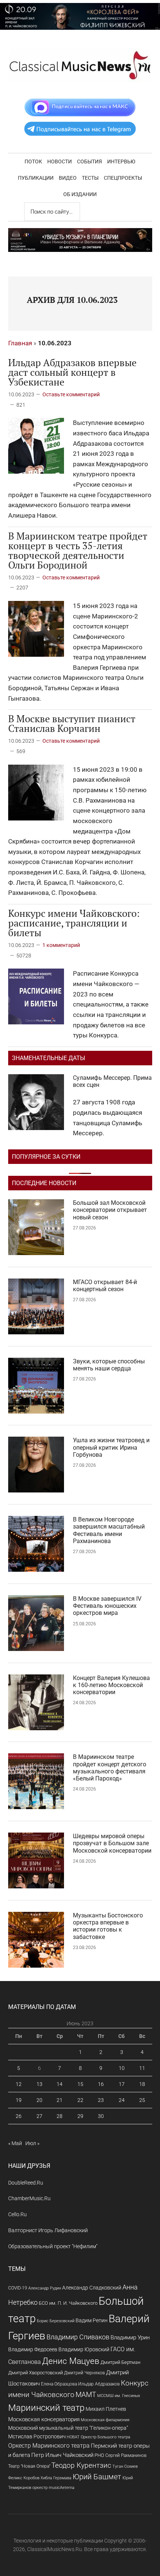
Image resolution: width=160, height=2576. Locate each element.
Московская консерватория (44, 2420)
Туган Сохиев (125, 2466)
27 (39, 2116)
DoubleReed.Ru (26, 2183)
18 (142, 2084)
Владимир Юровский (84, 2349)
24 (122, 2100)
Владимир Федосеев (33, 2349)
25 (142, 2100)
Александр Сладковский (92, 2288)
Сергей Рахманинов (126, 2455)
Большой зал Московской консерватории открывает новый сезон (110, 1210)
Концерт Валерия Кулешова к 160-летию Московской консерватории (111, 1685)
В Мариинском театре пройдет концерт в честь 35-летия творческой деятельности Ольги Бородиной (78, 550)
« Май (15, 2143)
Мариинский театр (46, 2408)
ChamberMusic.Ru (29, 2198)
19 (19, 2100)
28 (60, 2116)
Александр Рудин (45, 2288)
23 (101, 2100)
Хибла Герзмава (56, 2478)
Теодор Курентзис (81, 2465)
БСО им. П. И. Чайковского (68, 2303)
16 (101, 2084)
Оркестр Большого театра (105, 2437)
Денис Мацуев (71, 2361)
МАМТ (86, 2395)
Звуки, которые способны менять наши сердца (109, 1365)
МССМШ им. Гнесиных (119, 2396)
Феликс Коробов (24, 2478)
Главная (20, 343)
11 (142, 2068)
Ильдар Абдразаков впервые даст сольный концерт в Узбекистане (72, 372)
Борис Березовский (56, 2321)
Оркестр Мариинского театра (49, 2446)
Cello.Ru (17, 2214)
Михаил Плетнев (106, 2409)
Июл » (32, 2143)
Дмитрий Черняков (84, 2373)
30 (101, 2116)
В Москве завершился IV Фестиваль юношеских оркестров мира (107, 1606)
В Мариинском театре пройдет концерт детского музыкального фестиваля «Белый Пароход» (110, 1768)
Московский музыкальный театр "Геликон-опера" (68, 2428)
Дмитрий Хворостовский (36, 2373)
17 (122, 2084)
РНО (99, 2455)
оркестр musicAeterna (53, 2488)
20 (39, 2100)
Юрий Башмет (97, 2477)
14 (60, 2084)
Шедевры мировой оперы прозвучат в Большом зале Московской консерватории (112, 1843)
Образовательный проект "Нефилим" (53, 2246)
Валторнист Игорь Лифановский (48, 2230)
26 (19, 2116)
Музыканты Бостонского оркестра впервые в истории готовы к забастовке (108, 1926)
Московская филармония (105, 2420)
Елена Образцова (59, 2384)
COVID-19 (18, 2288)
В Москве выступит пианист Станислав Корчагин (72, 723)
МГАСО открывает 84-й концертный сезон (105, 1286)
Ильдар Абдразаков (99, 2384)
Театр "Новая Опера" (29, 2466)
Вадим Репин (92, 2320)
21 (60, 2100)
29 (80, 2116)
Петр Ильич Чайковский (62, 2455)
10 (122, 2068)
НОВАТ (73, 2437)
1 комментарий (61, 945)
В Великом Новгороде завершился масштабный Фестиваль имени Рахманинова (109, 1530)
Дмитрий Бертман (120, 2362)
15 (80, 2084)
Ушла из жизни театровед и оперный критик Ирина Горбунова (111, 1447)
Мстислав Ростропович (37, 2436)
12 (19, 2084)
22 (80, 2100)
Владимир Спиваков (78, 2337)
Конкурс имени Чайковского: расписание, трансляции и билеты (74, 923)
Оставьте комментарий (71, 394)
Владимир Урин (130, 2338)
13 (39, 2084)
